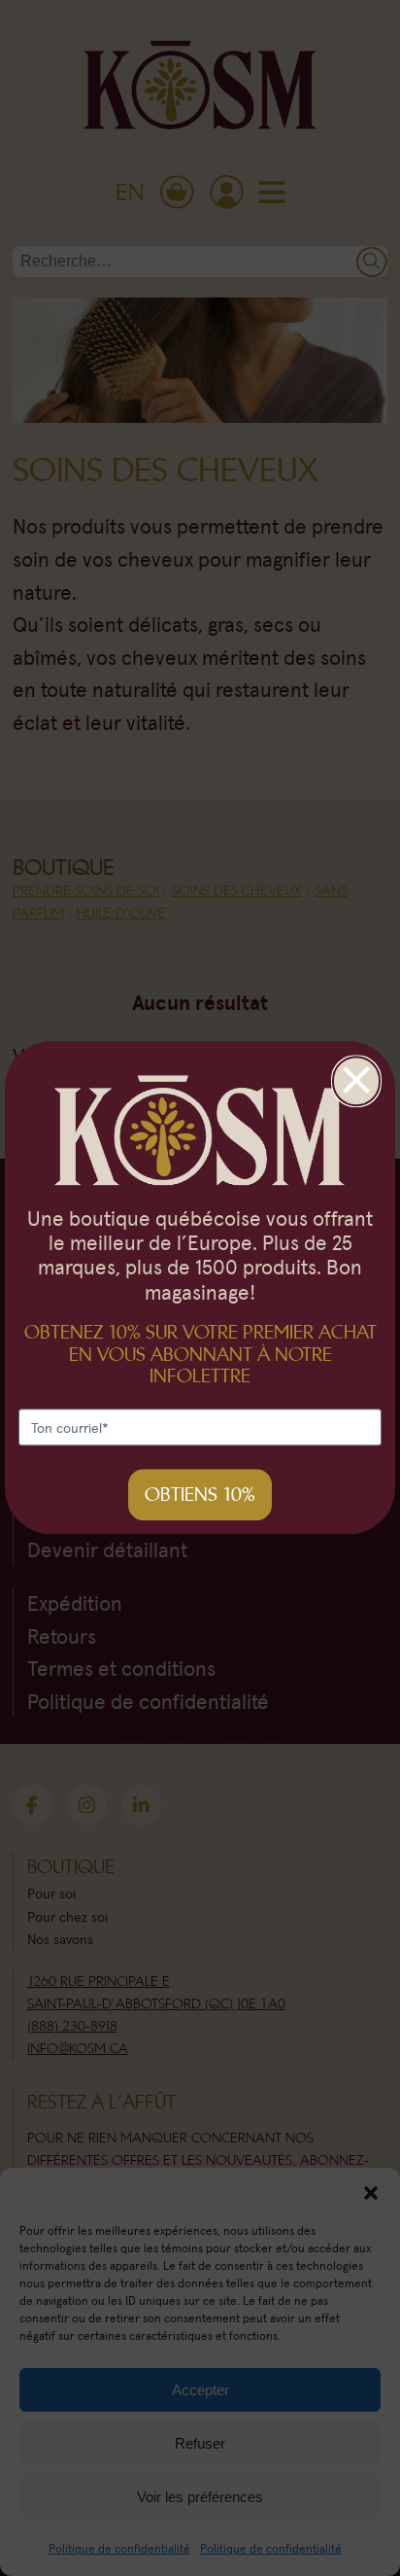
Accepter (200, 2390)
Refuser (200, 2443)
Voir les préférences (200, 2497)
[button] (371, 2192)
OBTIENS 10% (200, 1495)
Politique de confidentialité (119, 2548)
